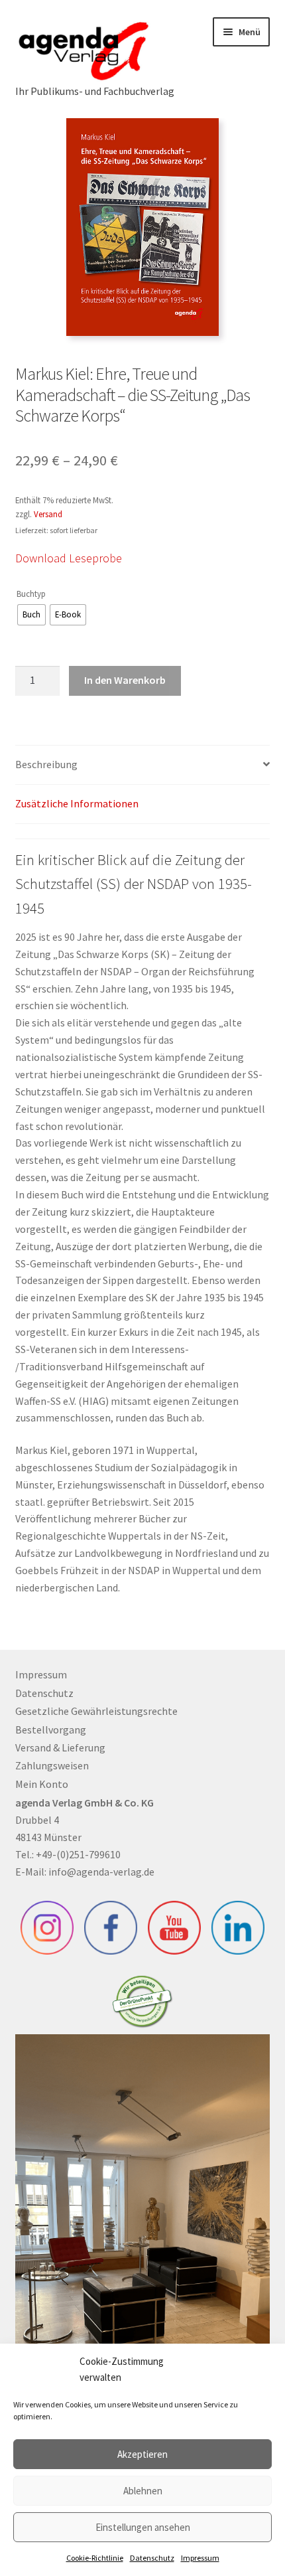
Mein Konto (42, 1784)
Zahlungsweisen (52, 1765)
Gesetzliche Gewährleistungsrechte (96, 1711)
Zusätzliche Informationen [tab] (77, 803)
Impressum (200, 2558)
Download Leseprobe (69, 558)
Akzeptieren (142, 2454)
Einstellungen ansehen (143, 2527)
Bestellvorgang (51, 1730)
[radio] (31, 615)
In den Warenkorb (125, 680)
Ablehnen (143, 2491)
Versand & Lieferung (60, 1747)
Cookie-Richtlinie (95, 2558)
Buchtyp (31, 594)
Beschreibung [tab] (46, 764)
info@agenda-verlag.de (101, 1872)
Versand (48, 514)
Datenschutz (152, 2558)
